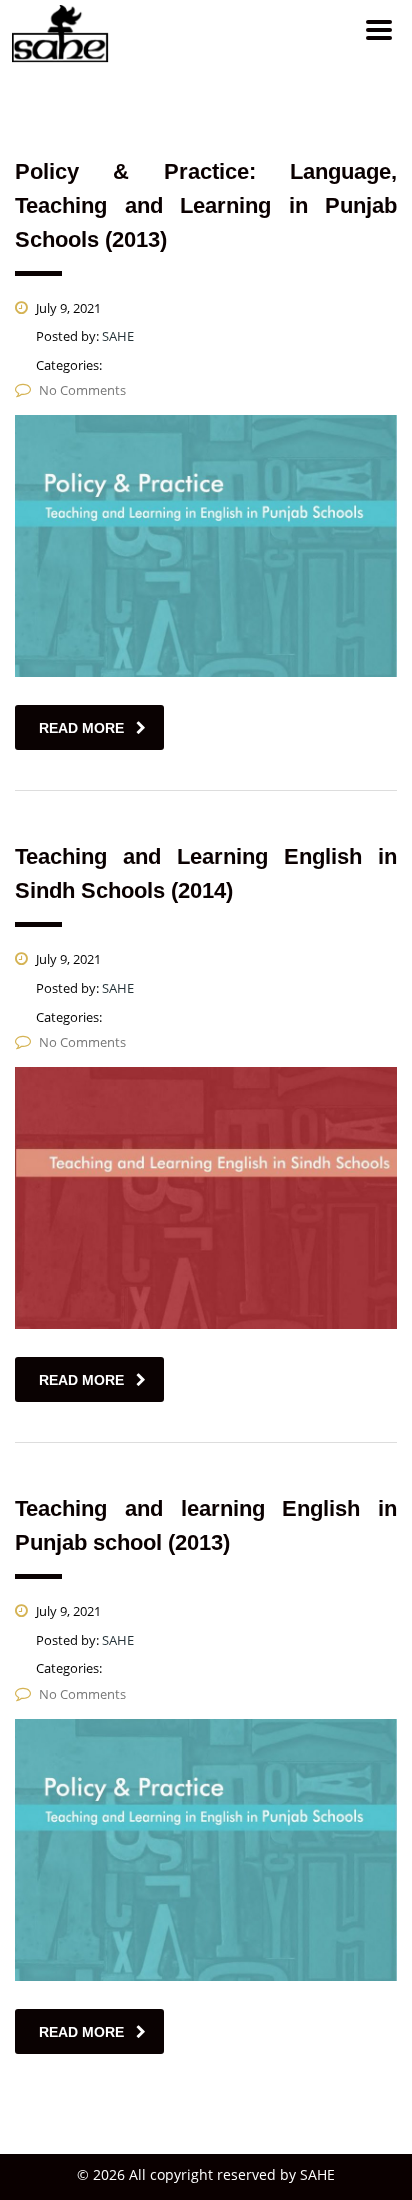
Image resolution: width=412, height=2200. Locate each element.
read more (81, 728)
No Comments (82, 390)
